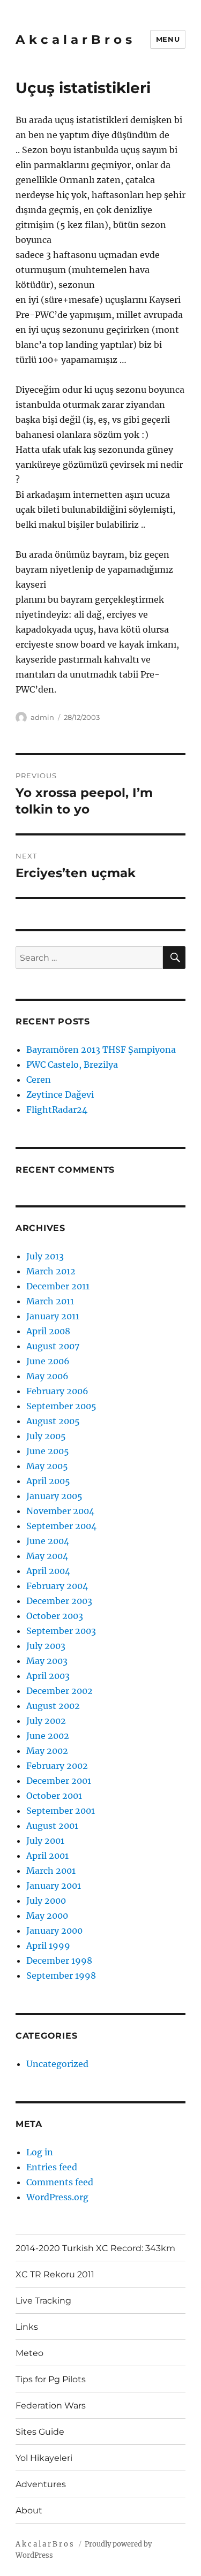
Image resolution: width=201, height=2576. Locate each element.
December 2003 (59, 1601)
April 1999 (48, 1946)
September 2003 (61, 1631)
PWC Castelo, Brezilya (72, 1065)
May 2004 (47, 1556)
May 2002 (47, 1751)
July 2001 (45, 1841)
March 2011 (50, 1301)
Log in (40, 2152)
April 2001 (47, 1856)
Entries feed (52, 2167)
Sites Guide (40, 2432)
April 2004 (48, 1571)
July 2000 (46, 1901)
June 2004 (48, 1541)
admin (42, 717)
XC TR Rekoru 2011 (55, 2274)
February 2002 (57, 1766)
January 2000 (54, 1931)
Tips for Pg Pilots (51, 2379)
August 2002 (53, 1706)
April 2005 (48, 1481)
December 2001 (59, 1781)
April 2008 (48, 1331)
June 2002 (48, 1736)
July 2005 (46, 1436)
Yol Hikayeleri (44, 2458)
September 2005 (61, 1406)
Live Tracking (43, 2301)
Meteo (29, 2353)
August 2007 (53, 1346)
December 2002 (59, 1691)
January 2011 (53, 1316)
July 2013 (45, 1256)
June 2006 (48, 1361)
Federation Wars (51, 2406)
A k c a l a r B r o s (74, 40)
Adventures (41, 2484)
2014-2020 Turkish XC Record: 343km (95, 2248)
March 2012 (51, 1271)
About (29, 2510)
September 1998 (61, 1975)
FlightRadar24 (57, 1110)
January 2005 (54, 1496)
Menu (168, 39)
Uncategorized (57, 2064)
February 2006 (57, 1391)
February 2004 (57, 1586)
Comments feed (60, 2182)
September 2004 (61, 1526)
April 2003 (48, 1676)
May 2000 (47, 1916)
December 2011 (58, 1286)
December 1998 (59, 1961)
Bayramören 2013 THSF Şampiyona (101, 1050)
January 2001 (54, 1886)
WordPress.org (57, 2197)
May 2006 (47, 1376)
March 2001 (51, 1871)
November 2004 (60, 1511)
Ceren (39, 1080)
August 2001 (52, 1826)
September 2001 (61, 1811)
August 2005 (53, 1421)
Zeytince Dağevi (60, 1095)
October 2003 (55, 1616)
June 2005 (48, 1451)
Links (27, 2327)
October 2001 (54, 1796)
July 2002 (46, 1721)
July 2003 (46, 1646)
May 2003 (47, 1661)
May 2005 (47, 1466)
